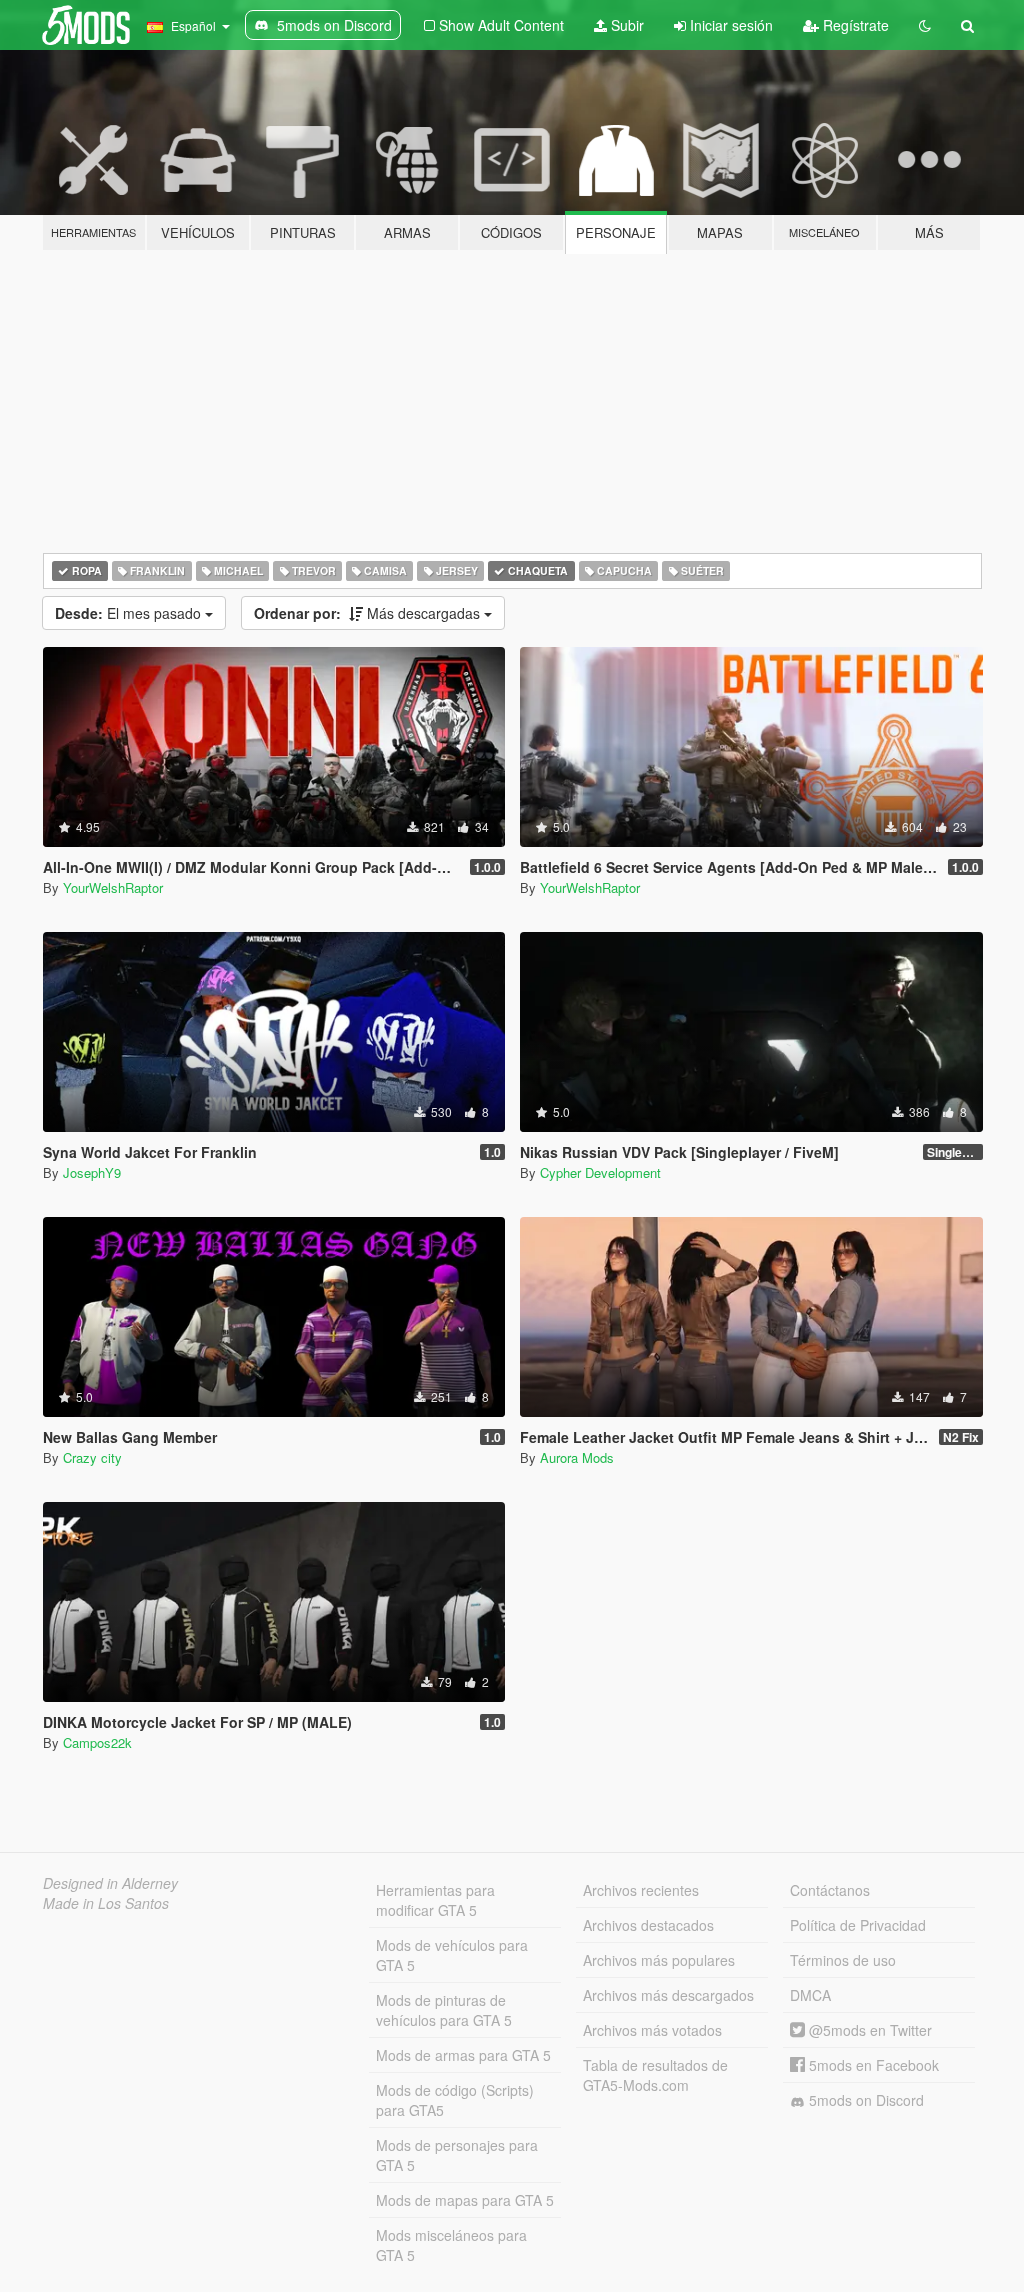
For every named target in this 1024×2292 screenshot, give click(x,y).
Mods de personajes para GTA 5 (457, 2155)
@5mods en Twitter (868, 2030)
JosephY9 (92, 1172)
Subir (625, 25)
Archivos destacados (648, 1925)
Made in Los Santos (106, 1903)
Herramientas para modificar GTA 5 (435, 1900)
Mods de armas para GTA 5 (463, 2055)
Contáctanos (830, 1890)
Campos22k (97, 1742)
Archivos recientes (641, 1890)
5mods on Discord (864, 2100)
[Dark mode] (925, 25)
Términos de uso (843, 1960)
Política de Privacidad (858, 1925)
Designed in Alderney (110, 1883)
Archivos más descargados (668, 1995)
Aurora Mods (577, 1457)
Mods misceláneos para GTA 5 (451, 2245)
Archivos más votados (652, 2030)
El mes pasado (130, 613)
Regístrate (854, 25)
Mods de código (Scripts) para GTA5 (455, 2100)
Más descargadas (369, 613)
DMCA (810, 1995)
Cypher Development (600, 1172)
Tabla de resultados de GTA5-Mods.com (655, 2075)
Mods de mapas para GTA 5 (465, 2200)
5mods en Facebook (872, 2065)
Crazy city (92, 1457)
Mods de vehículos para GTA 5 (452, 1955)
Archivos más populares (659, 1960)
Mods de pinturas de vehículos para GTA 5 (444, 2010)
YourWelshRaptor (113, 887)
